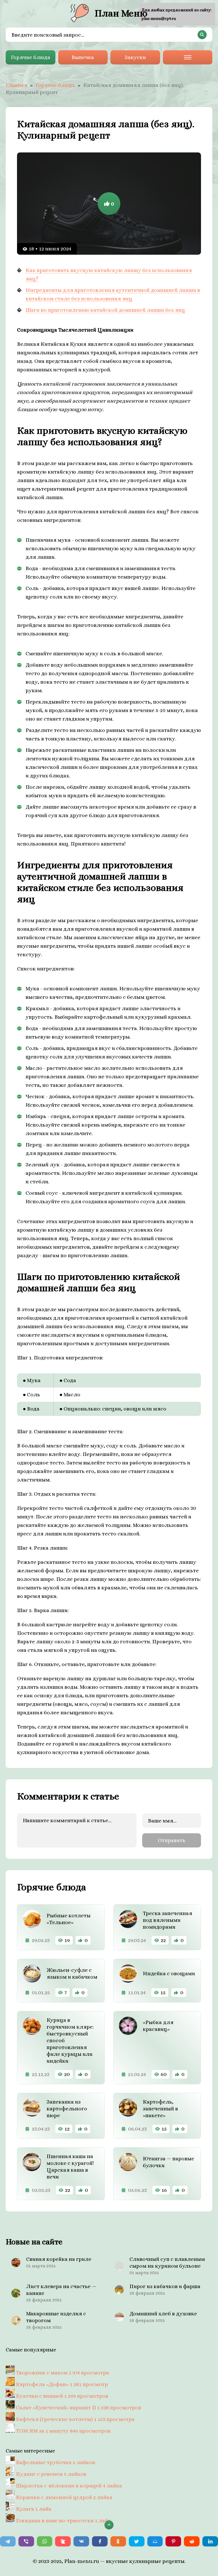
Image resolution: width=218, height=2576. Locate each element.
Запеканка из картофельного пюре (67, 2109)
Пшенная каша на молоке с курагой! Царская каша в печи (70, 2166)
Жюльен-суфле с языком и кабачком (72, 1973)
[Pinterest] (173, 2541)
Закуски (135, 57)
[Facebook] (100, 2541)
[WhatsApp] (45, 2541)
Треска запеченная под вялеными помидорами (167, 1920)
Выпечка (83, 57)
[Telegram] (8, 2541)
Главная (16, 85)
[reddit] (192, 2541)
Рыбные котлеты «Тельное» (69, 1919)
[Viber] (26, 2541)
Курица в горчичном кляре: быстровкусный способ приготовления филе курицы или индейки (70, 2040)
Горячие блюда (31, 57)
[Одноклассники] (118, 2541)
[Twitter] (137, 2541)
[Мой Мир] (155, 2541)
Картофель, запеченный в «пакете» (160, 2109)
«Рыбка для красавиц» (158, 2026)
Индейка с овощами (169, 1973)
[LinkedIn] (210, 2541)
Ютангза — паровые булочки (168, 2162)
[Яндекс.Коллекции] (63, 2541)
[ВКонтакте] (81, 2541)
